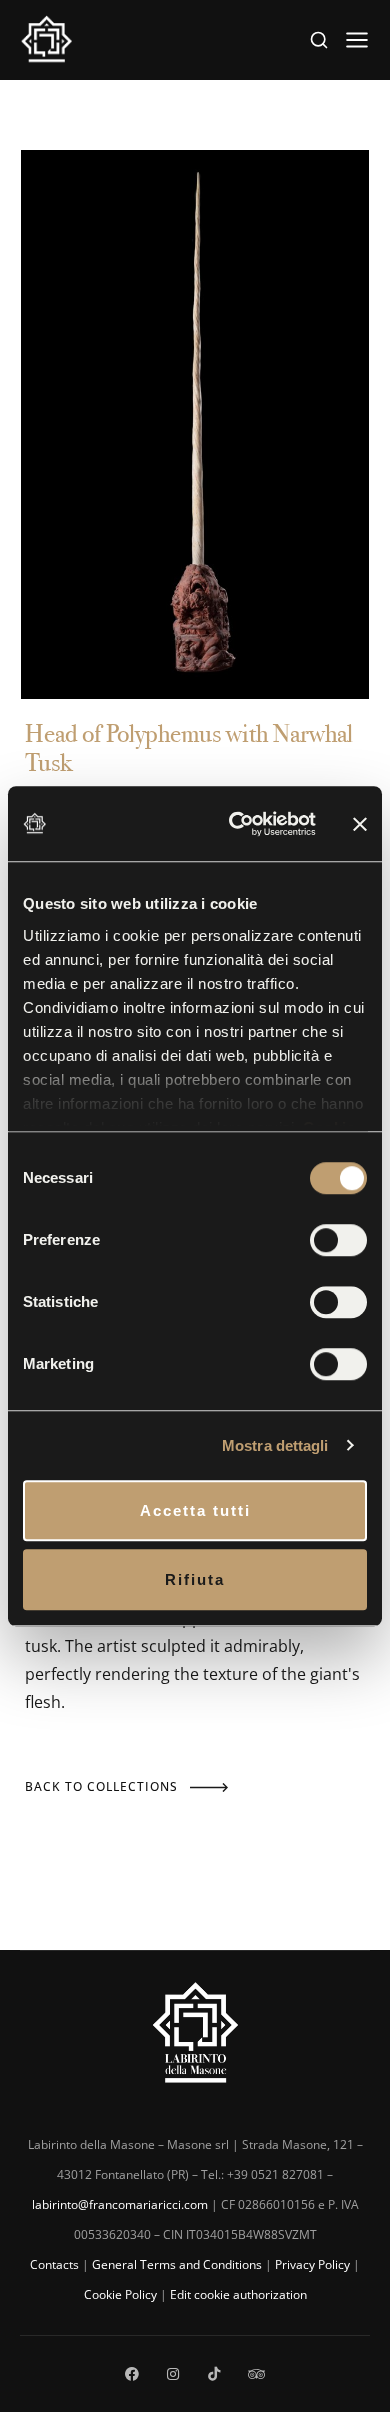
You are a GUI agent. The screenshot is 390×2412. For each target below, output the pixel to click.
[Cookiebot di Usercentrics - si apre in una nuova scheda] (236, 824)
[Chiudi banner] (360, 823)
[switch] (338, 1240)
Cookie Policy (120, 2294)
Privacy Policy (312, 2264)
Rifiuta (195, 1579)
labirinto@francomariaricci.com (120, 2204)
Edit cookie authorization (238, 2294)
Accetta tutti (195, 1510)
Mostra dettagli (275, 1445)
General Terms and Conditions (177, 2264)
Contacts (54, 2264)
